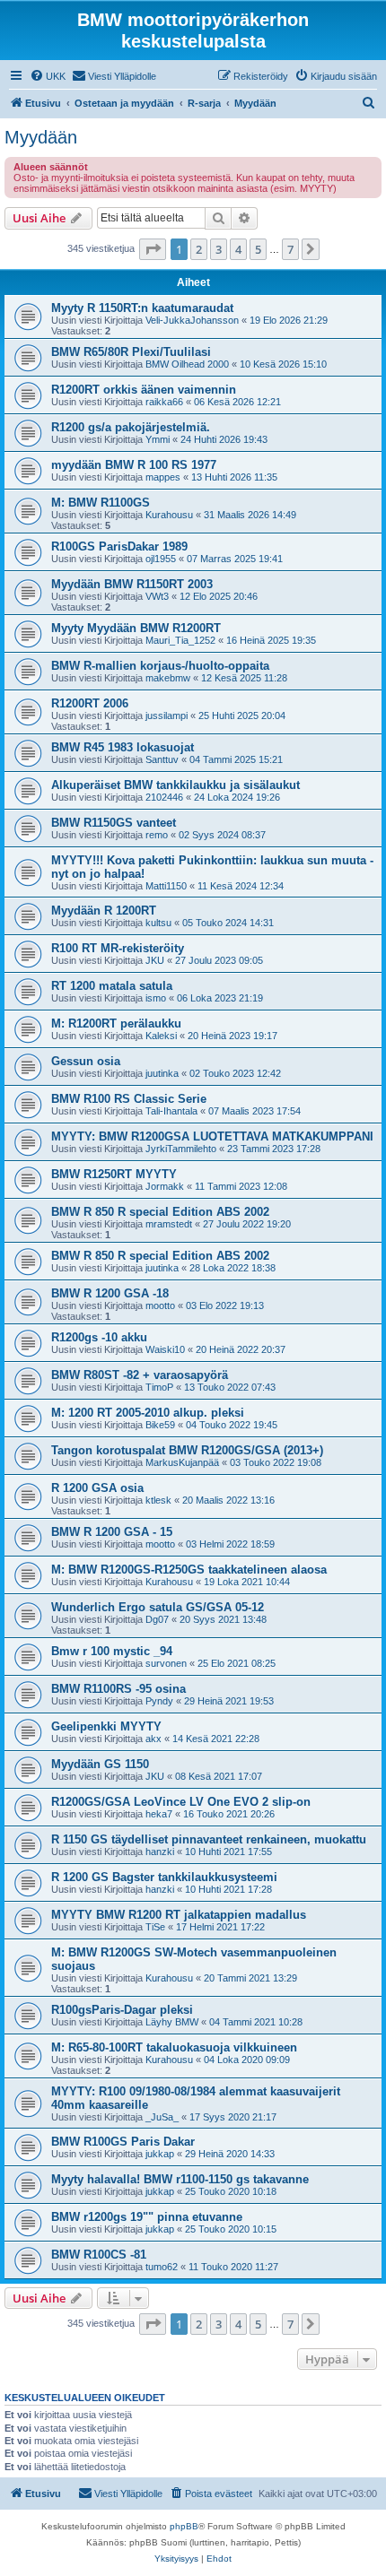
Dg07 (157, 1619)
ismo (156, 998)
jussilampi (167, 716)
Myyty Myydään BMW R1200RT (136, 628)
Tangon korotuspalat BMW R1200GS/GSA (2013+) (187, 1450)
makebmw (168, 678)
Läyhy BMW (172, 2022)
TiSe (155, 1927)
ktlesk (158, 1500)
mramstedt (169, 1224)
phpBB (184, 2526)
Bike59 (160, 1425)
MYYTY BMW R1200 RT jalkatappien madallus (179, 1915)
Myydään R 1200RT (104, 911)
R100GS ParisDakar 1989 (119, 546)
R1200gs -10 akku (99, 1337)
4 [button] (238, 249)
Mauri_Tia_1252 (180, 640)
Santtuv (162, 759)
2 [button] (199, 249)
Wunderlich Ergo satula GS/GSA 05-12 (158, 1607)
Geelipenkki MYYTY (106, 1726)
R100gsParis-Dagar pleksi (122, 2010)
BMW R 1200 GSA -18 (110, 1293)
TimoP (159, 1387)
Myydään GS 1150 (100, 1764)
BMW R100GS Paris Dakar (123, 2142)
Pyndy (159, 1701)
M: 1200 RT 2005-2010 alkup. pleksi (148, 1413)
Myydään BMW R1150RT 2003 (132, 584)
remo (157, 835)
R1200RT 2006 (90, 703)
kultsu (158, 923)
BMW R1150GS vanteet (114, 823)
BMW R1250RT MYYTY (114, 1174)
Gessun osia (86, 1061)
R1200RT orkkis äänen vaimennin (144, 390)
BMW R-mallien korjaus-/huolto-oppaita (160, 666)
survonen (166, 1663)
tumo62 (162, 2267)
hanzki (160, 1852)
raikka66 (164, 402)
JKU (155, 960)
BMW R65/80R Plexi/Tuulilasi (131, 352)
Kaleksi (161, 1036)
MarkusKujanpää (182, 1462)
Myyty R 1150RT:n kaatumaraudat (142, 308)
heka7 (159, 1814)
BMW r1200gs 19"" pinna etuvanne (147, 2217)
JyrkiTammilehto (181, 1149)
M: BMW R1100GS (101, 503)
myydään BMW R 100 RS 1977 (134, 465)
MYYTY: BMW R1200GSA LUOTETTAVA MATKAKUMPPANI (212, 1136)
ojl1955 (161, 559)
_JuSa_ (162, 2117)
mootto (160, 1305)
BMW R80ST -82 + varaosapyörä (140, 1375)
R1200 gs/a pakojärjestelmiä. (131, 427)
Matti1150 (166, 886)
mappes (163, 477)
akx (154, 1739)
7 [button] (290, 249)
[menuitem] (48, 76)
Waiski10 (165, 1349)
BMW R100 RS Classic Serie (129, 1099)
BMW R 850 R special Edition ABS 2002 (160, 1212)
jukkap (160, 2154)
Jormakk (165, 1186)
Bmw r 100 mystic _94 (112, 1651)
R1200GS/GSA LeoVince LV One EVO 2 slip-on (181, 1802)
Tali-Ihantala (171, 1111)
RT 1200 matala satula (112, 986)
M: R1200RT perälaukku (116, 1023)
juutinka (162, 1073)
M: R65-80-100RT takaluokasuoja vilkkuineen (174, 2047)
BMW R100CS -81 (99, 2255)
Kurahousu (169, 515)
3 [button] (219, 249)
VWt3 (157, 596)
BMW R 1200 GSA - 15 (112, 1532)
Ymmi (158, 439)
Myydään (41, 137)
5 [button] (258, 249)
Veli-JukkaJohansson (192, 320)
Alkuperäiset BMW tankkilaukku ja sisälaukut (175, 785)
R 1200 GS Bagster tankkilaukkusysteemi (164, 1877)
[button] (153, 249)
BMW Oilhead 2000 (187, 364)
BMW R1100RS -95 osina (118, 1689)
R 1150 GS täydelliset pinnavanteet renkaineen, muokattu (209, 1839)
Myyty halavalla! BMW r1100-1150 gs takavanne (180, 2179)
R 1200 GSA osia (97, 1488)
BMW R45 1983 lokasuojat (123, 747)
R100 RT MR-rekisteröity (118, 948)
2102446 (164, 797)
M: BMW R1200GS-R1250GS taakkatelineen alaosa (189, 1570)
